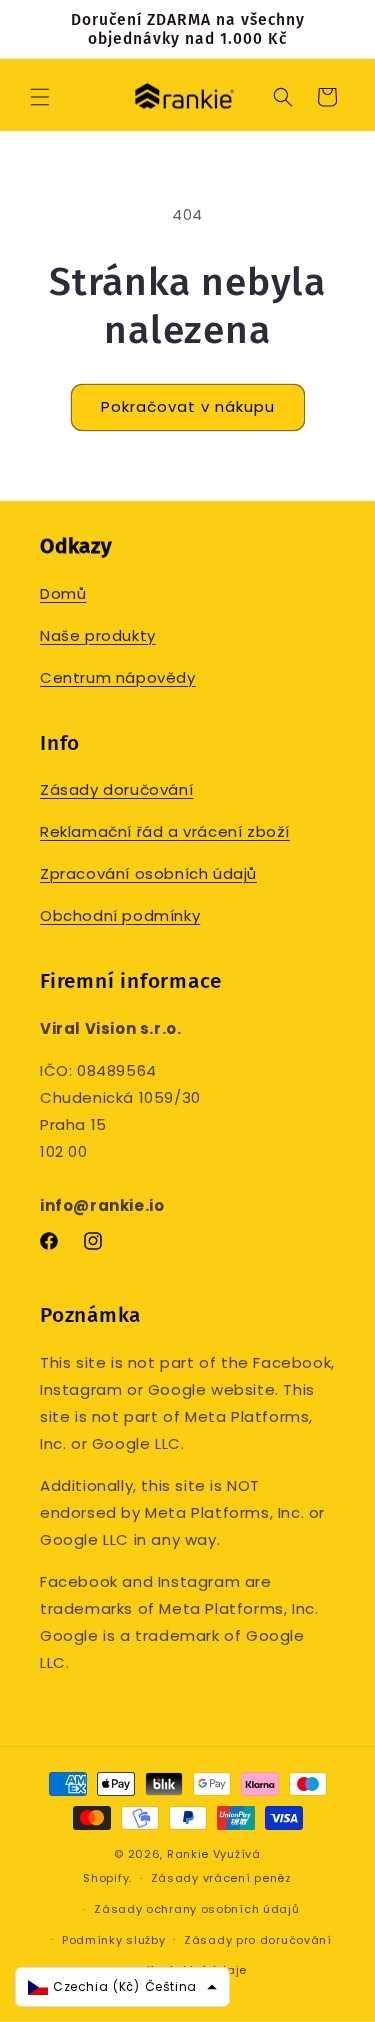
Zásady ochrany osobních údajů (196, 1909)
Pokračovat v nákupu (188, 406)
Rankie (188, 1854)
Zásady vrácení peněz (221, 1878)
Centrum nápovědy (118, 677)
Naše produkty (98, 635)
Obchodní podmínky (120, 915)
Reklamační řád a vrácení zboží (165, 831)
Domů (63, 593)
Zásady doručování (116, 789)
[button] (40, 97)
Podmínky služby (114, 1940)
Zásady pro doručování (258, 1940)
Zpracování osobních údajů (148, 873)
